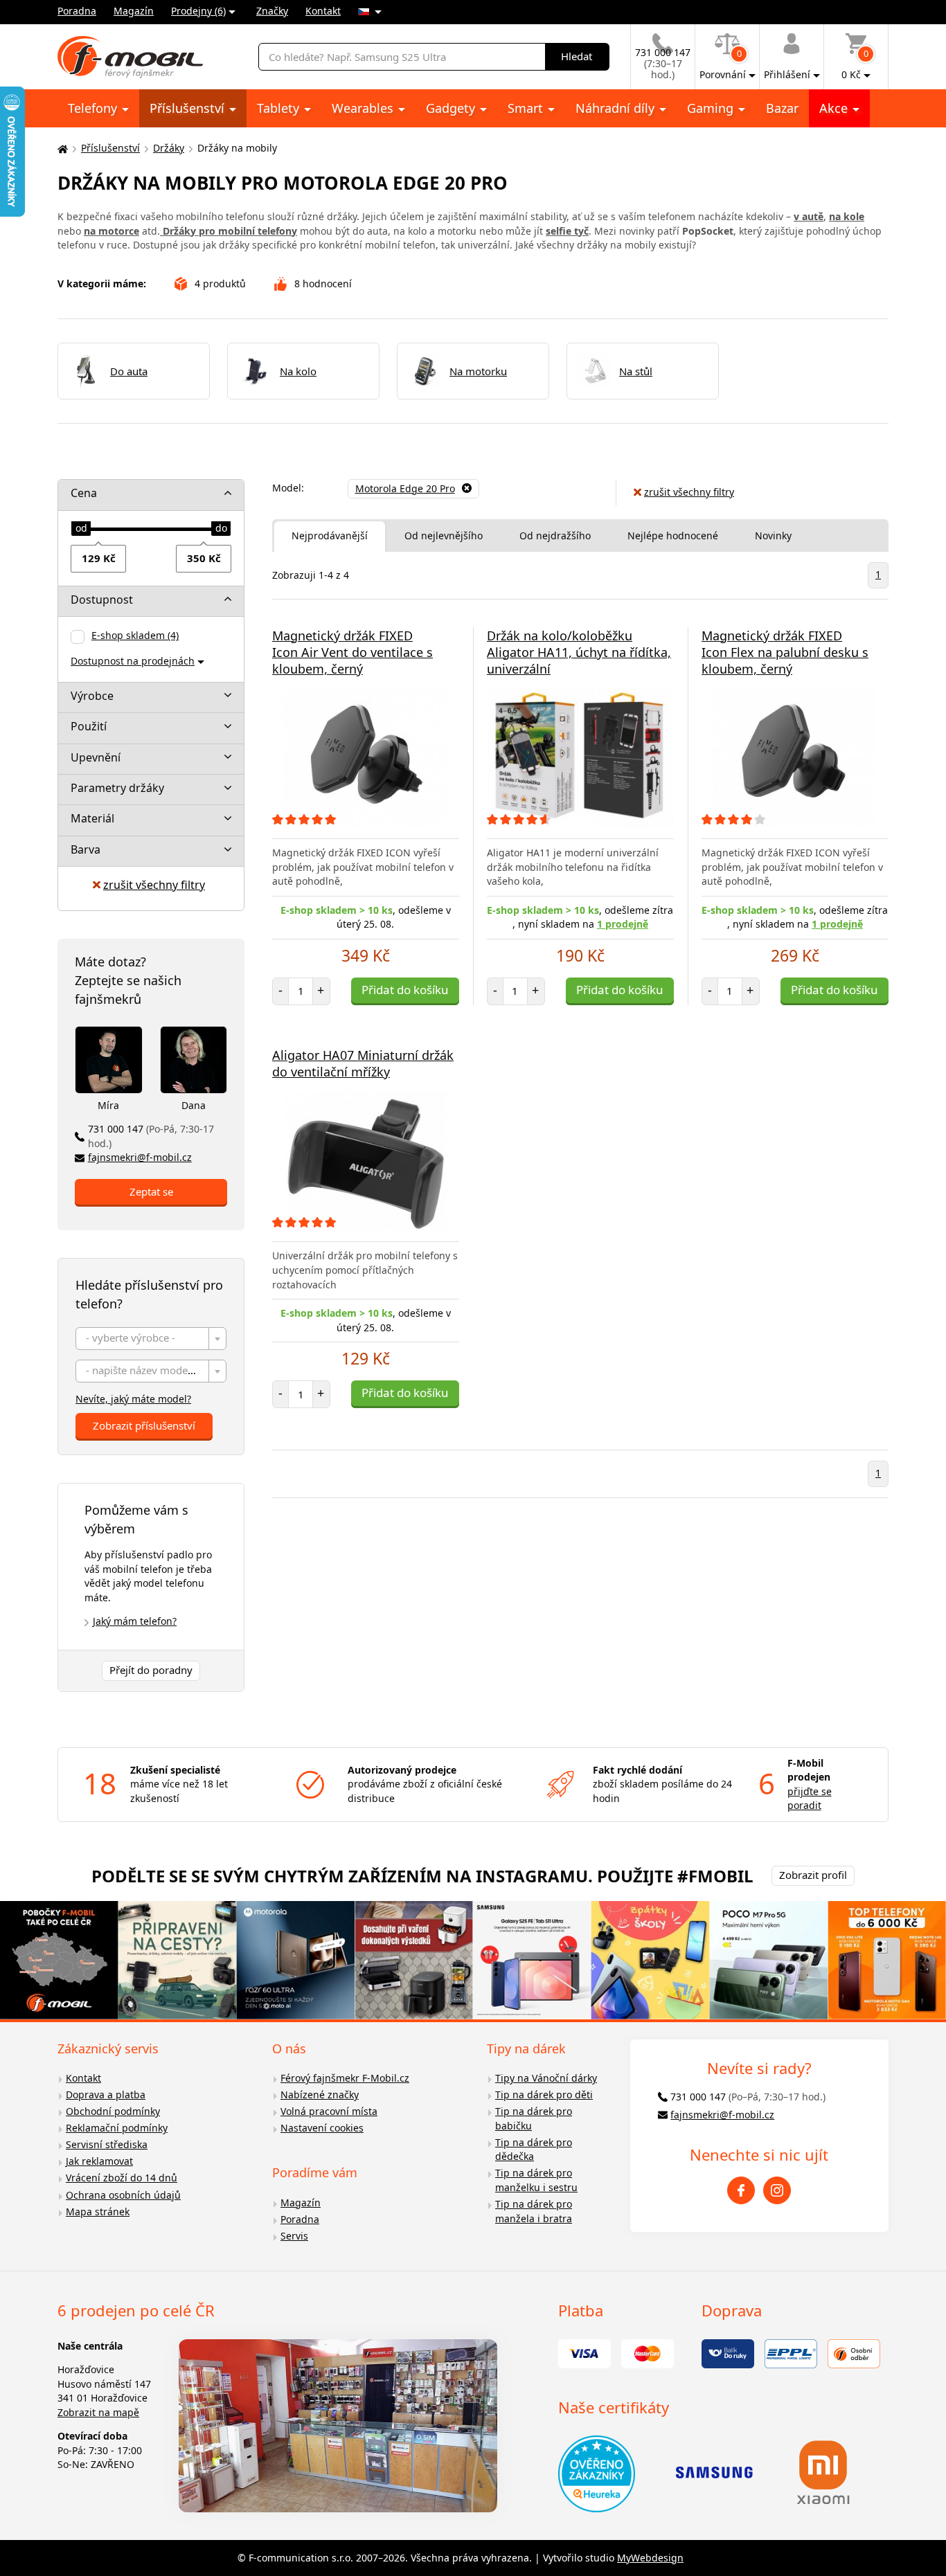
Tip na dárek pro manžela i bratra (534, 2211)
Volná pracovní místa (329, 2111)
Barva (86, 849)
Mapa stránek (98, 2212)
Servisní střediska (107, 2144)
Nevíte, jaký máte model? (133, 1399)
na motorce (111, 231)
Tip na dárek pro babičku (534, 2118)
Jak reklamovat (99, 2161)
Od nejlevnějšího (444, 535)
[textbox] (151, 1339)
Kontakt (323, 11)
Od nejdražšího (555, 535)
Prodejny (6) (198, 11)
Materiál (92, 818)
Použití (89, 726)
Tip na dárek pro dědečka (534, 2150)
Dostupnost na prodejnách (133, 661)
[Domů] (61, 148)
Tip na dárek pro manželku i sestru (536, 2180)
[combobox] (151, 1339)
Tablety (280, 108)
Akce (835, 108)
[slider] (81, 529)
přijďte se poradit (810, 1799)
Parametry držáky (117, 788)
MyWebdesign (650, 2558)
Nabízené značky (320, 2095)
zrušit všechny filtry (154, 885)
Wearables (364, 108)
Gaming (712, 108)
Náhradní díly (617, 108)
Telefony (94, 108)
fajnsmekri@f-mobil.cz (140, 1157)
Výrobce (92, 696)
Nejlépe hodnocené (673, 535)
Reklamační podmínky (117, 2128)
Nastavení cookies (322, 2128)
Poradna (77, 11)
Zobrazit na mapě (98, 2412)
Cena (84, 493)
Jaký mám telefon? (135, 1621)
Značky (272, 11)
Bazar (782, 108)
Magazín (134, 11)
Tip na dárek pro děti (544, 2095)
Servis (294, 2236)
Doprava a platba (106, 2095)
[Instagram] (777, 2190)
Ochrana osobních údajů (123, 2195)
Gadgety (452, 108)
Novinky (773, 535)
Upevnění (96, 757)
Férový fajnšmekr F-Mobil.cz (345, 2078)
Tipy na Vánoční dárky (546, 2078)
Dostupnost (102, 600)
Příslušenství (189, 108)
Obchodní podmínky (113, 2111)
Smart (527, 108)
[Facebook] (741, 2190)
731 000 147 (151, 1136)
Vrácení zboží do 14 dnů (122, 2178)
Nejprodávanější (330, 535)
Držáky (169, 148)
